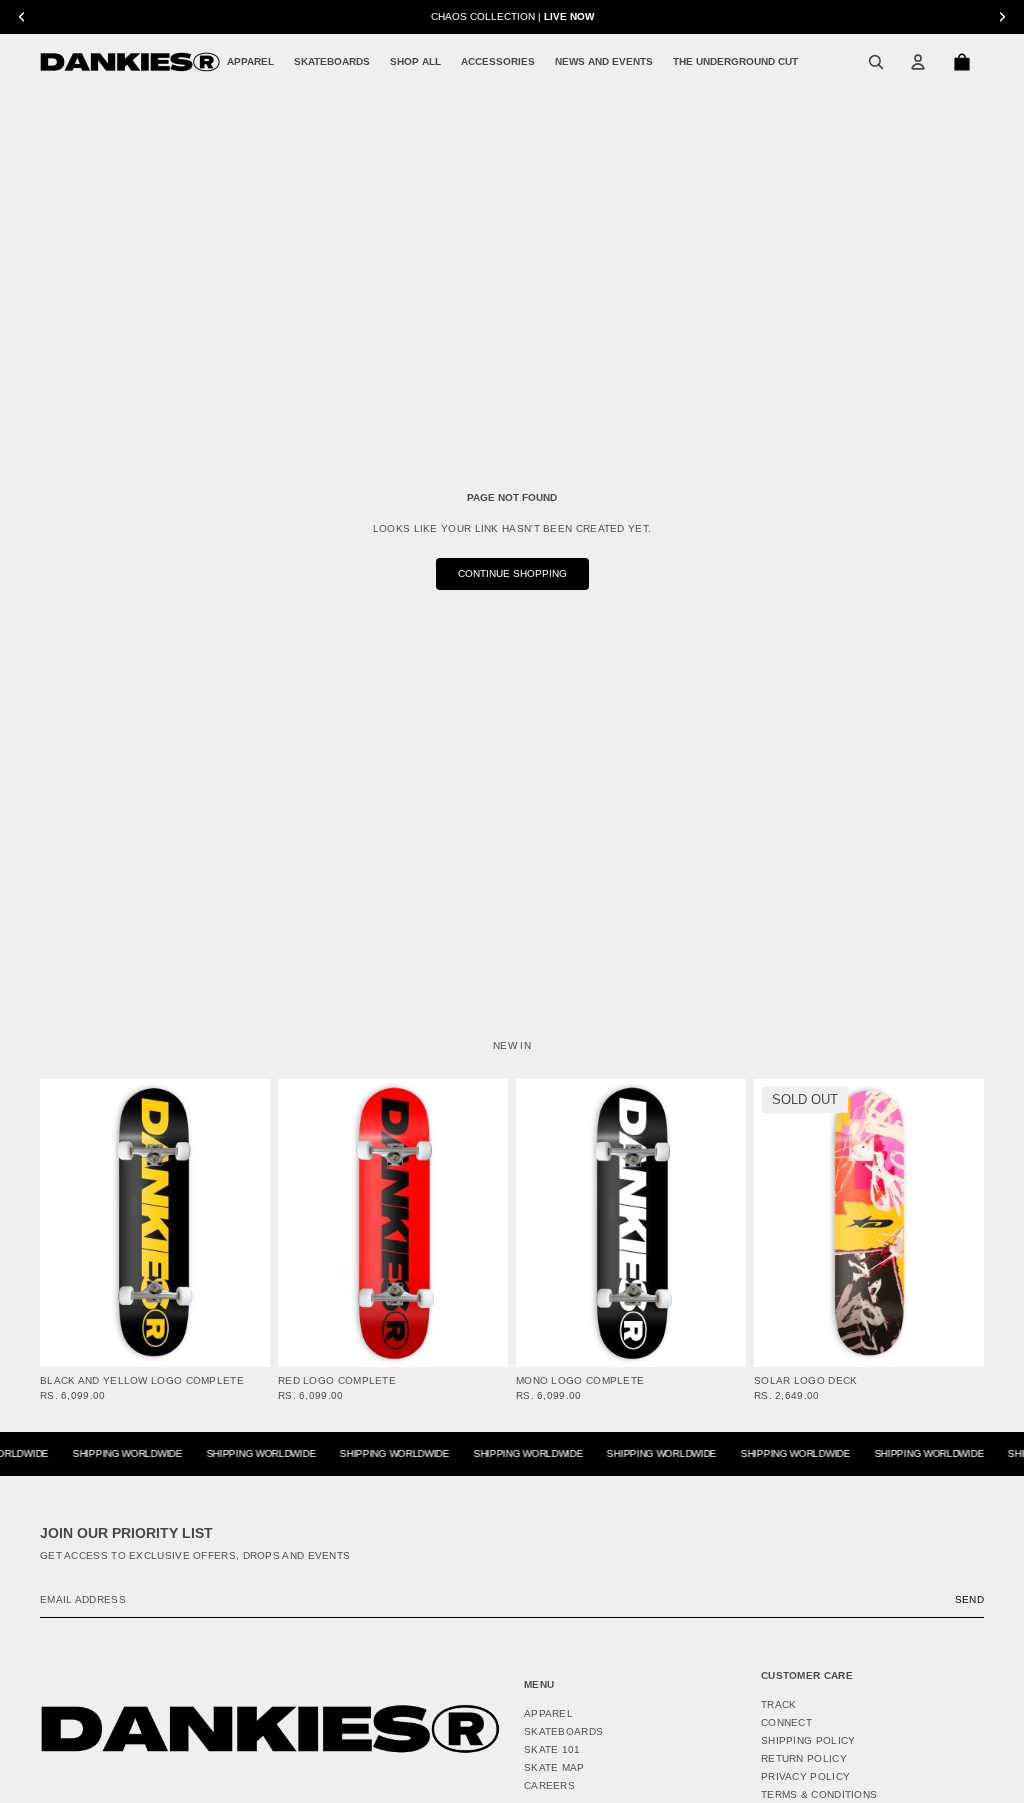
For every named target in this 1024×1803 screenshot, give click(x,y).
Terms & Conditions (819, 1794)
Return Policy (804, 1758)
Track (779, 1704)
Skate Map (554, 1767)
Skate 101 (552, 1749)
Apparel (548, 1713)
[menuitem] (250, 62)
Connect (786, 1722)
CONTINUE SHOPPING (512, 573)
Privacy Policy (805, 1776)
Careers (549, 1785)
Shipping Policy (808, 1740)
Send (969, 1599)
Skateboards (563, 1731)
